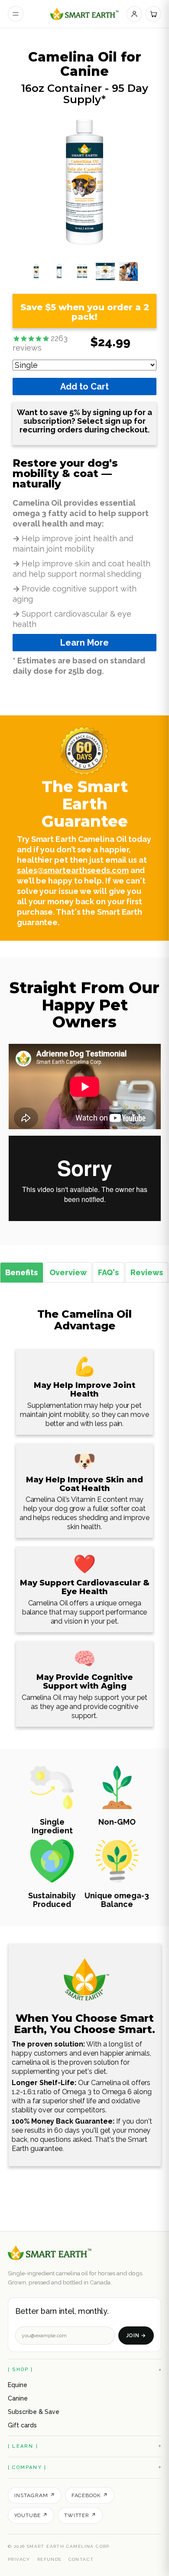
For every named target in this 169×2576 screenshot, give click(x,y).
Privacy (19, 2559)
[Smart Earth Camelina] (85, 14)
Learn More (84, 643)
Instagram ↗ (35, 2495)
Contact (81, 2559)
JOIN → (136, 2336)
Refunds (49, 2559)
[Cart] (153, 14)
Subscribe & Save (34, 2412)
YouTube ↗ (31, 2515)
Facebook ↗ (90, 2495)
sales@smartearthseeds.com (73, 870)
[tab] (22, 1272)
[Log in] (134, 14)
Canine (18, 2398)
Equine (18, 2385)
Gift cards (22, 2425)
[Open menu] (16, 14)
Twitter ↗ (80, 2515)
